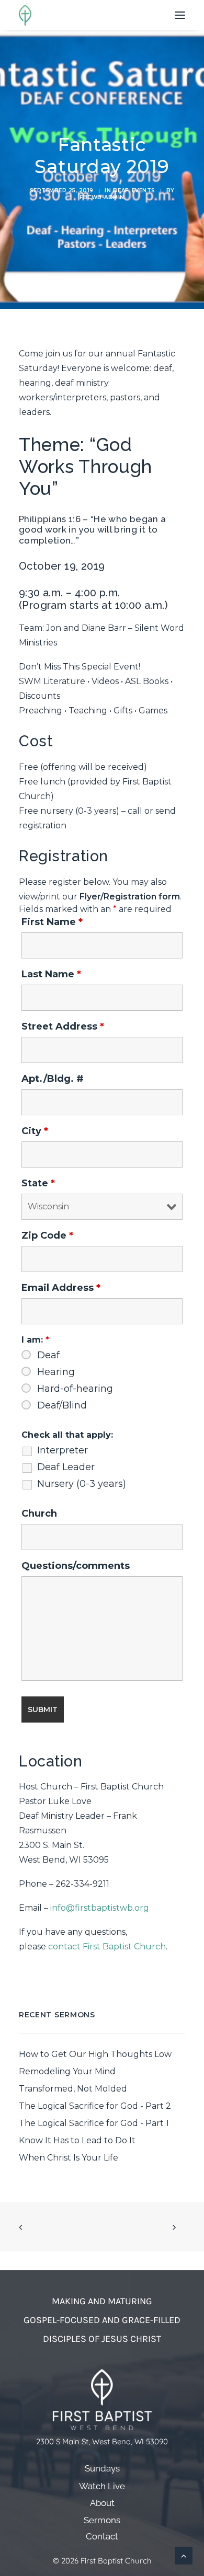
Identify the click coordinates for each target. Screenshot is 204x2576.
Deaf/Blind (62, 1405)
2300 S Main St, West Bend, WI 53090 (102, 2441)
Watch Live (102, 2486)
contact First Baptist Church (107, 1947)
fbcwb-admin (102, 197)
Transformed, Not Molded (73, 2089)
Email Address (61, 1288)
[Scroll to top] (184, 2555)
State (38, 1183)
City (35, 1131)
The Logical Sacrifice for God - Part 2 (95, 2106)
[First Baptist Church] (25, 15)
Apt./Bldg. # (53, 1079)
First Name (52, 922)
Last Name (51, 974)
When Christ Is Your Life (69, 2158)
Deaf (121, 190)
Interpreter (63, 1450)
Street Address (63, 1026)
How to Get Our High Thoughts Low (95, 2054)
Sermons (102, 2520)
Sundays (102, 2469)
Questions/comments (76, 1566)
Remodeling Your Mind (67, 2071)
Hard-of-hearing (75, 1389)
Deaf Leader (66, 1467)
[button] (180, 15)
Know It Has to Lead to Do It (77, 2140)
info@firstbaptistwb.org (100, 1908)
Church (39, 1514)
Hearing (56, 1372)
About (102, 2503)
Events (144, 190)
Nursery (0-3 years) (82, 1484)
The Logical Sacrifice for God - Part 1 (94, 2123)
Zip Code (47, 1235)
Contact (102, 2537)
